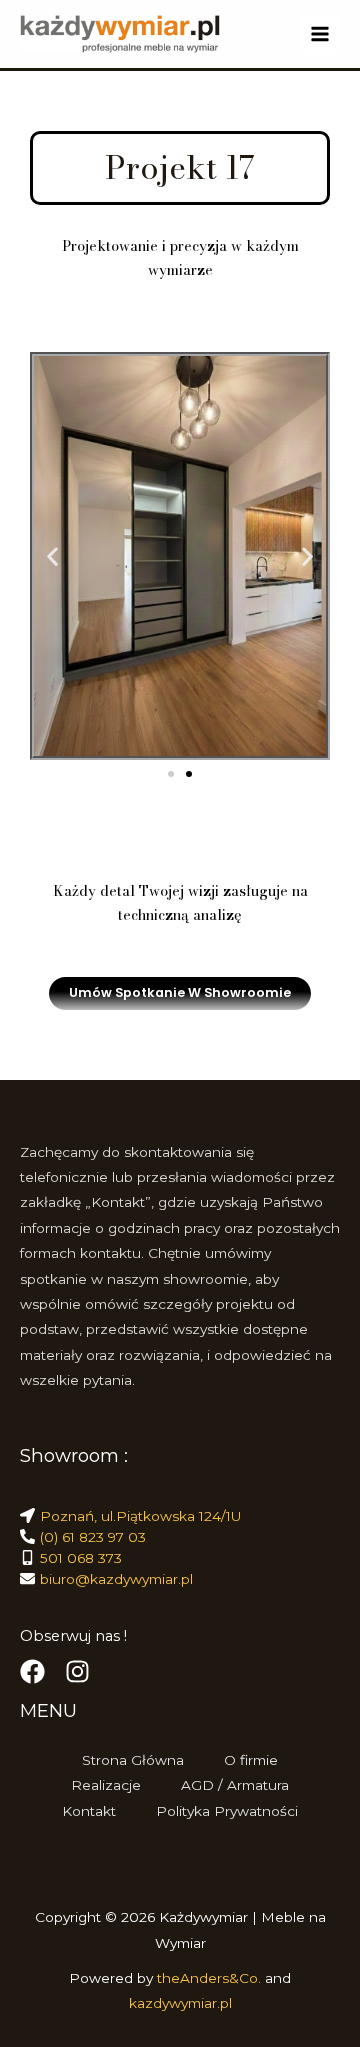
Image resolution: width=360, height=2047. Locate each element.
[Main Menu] (320, 34)
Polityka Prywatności (227, 1811)
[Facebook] (32, 1671)
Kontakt (89, 1811)
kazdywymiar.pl (180, 2003)
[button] (52, 556)
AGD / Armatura (235, 1785)
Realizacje (106, 1785)
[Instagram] (77, 1671)
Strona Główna (133, 1760)
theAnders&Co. (211, 1978)
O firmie (251, 1760)
